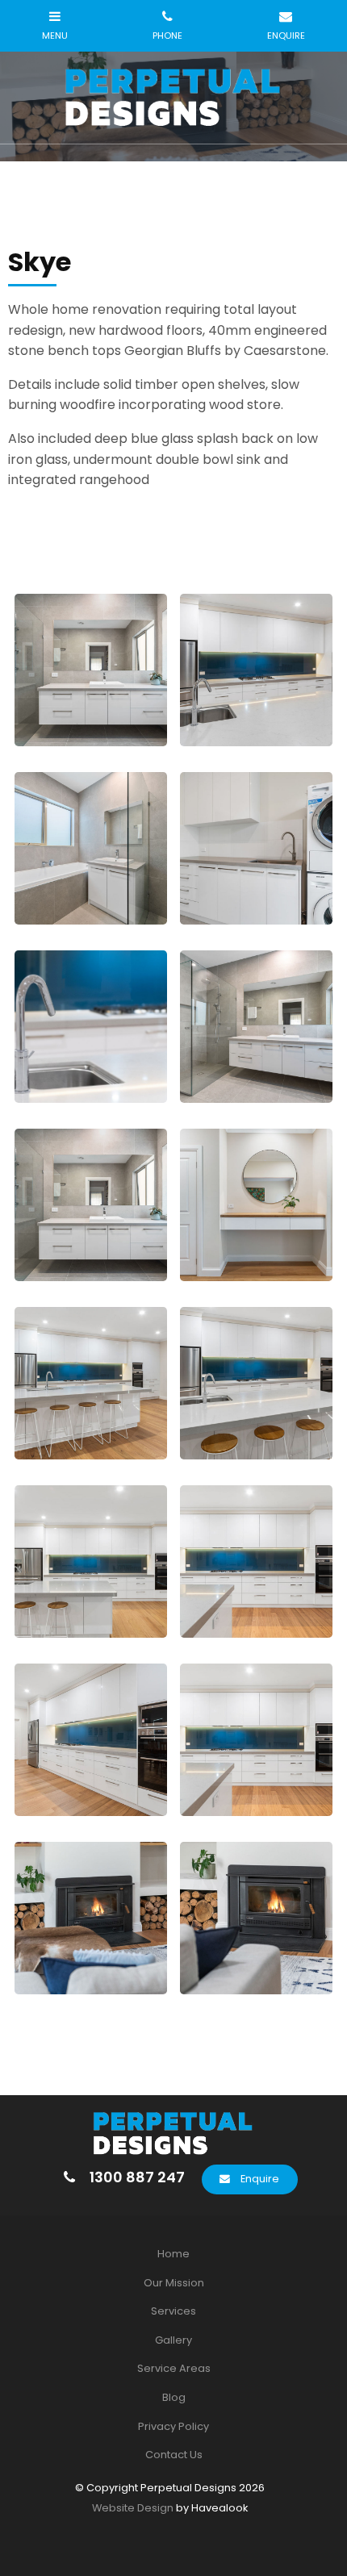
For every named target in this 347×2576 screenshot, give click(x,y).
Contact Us (174, 2455)
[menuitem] (173, 2254)
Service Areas (174, 2368)
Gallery (173, 2340)
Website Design (133, 2508)
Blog (174, 2397)
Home (173, 2254)
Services (173, 2311)
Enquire (260, 2179)
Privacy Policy (173, 2426)
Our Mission (174, 2283)
